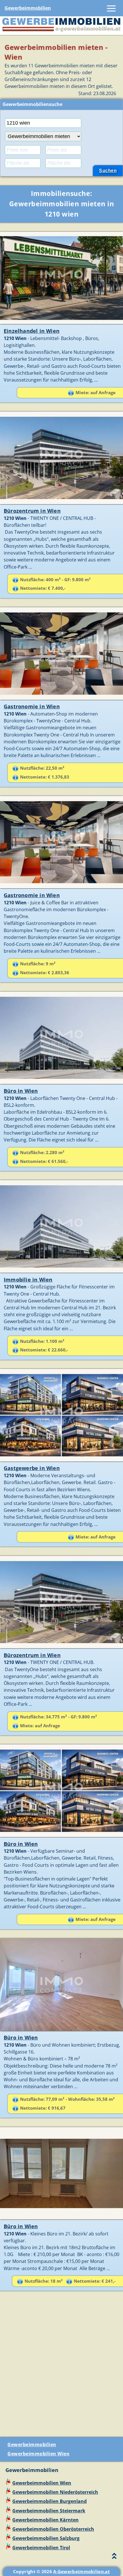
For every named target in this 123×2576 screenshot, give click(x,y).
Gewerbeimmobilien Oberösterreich (53, 2529)
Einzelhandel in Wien (32, 331)
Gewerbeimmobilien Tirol (41, 2548)
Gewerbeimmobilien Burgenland (49, 2501)
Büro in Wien (21, 1091)
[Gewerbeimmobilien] (61, 31)
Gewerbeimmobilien (28, 8)
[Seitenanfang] (114, 2557)
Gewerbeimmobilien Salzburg (46, 2538)
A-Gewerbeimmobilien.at (82, 2571)
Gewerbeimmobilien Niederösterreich (55, 2492)
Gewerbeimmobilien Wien (38, 2454)
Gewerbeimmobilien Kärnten (45, 2520)
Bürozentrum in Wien (32, 511)
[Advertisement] (61, 2366)
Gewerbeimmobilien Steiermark (49, 2511)
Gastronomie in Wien (32, 706)
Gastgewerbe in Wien (32, 1468)
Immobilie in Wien (28, 1280)
